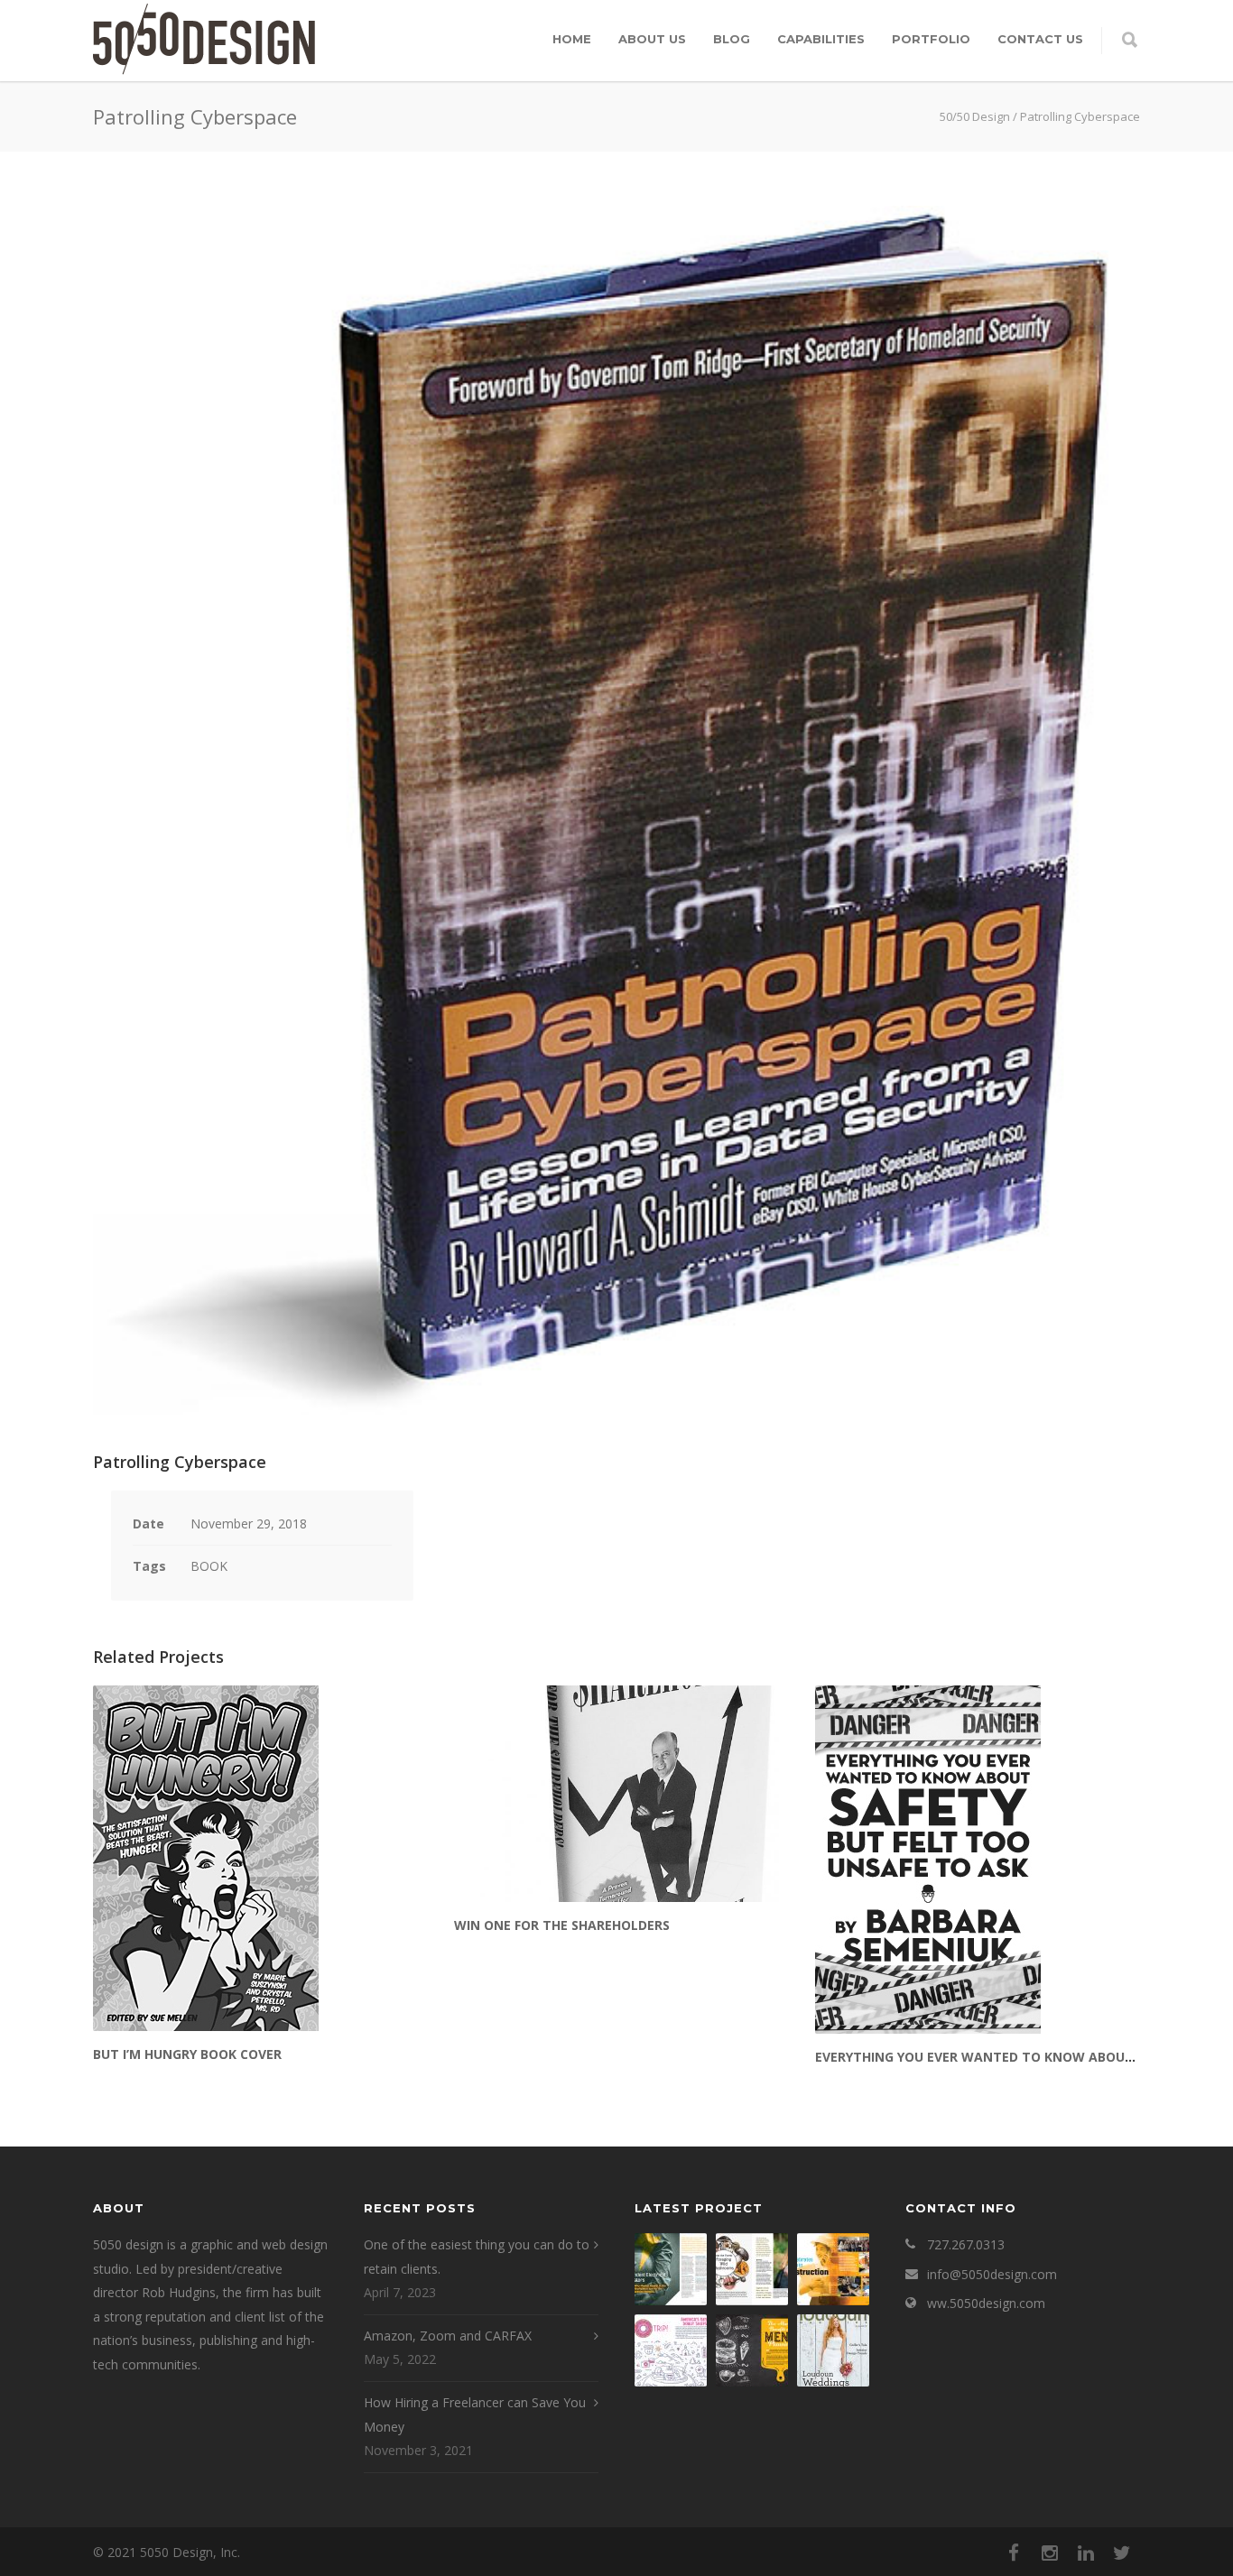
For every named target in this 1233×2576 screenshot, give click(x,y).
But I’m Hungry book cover (187, 2054)
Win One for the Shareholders (562, 1925)
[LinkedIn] (1086, 2553)
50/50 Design (975, 116)
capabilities (821, 39)
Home (572, 39)
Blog (732, 39)
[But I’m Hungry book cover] (255, 1858)
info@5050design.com (992, 2274)
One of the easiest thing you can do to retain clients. (477, 2257)
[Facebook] (1014, 2553)
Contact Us (1040, 39)
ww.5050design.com (986, 2303)
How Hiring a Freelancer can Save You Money (475, 2414)
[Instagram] (1050, 2553)
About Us (652, 39)
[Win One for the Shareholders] (616, 1794)
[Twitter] (1122, 2553)
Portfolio (931, 39)
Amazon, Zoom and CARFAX (448, 2336)
